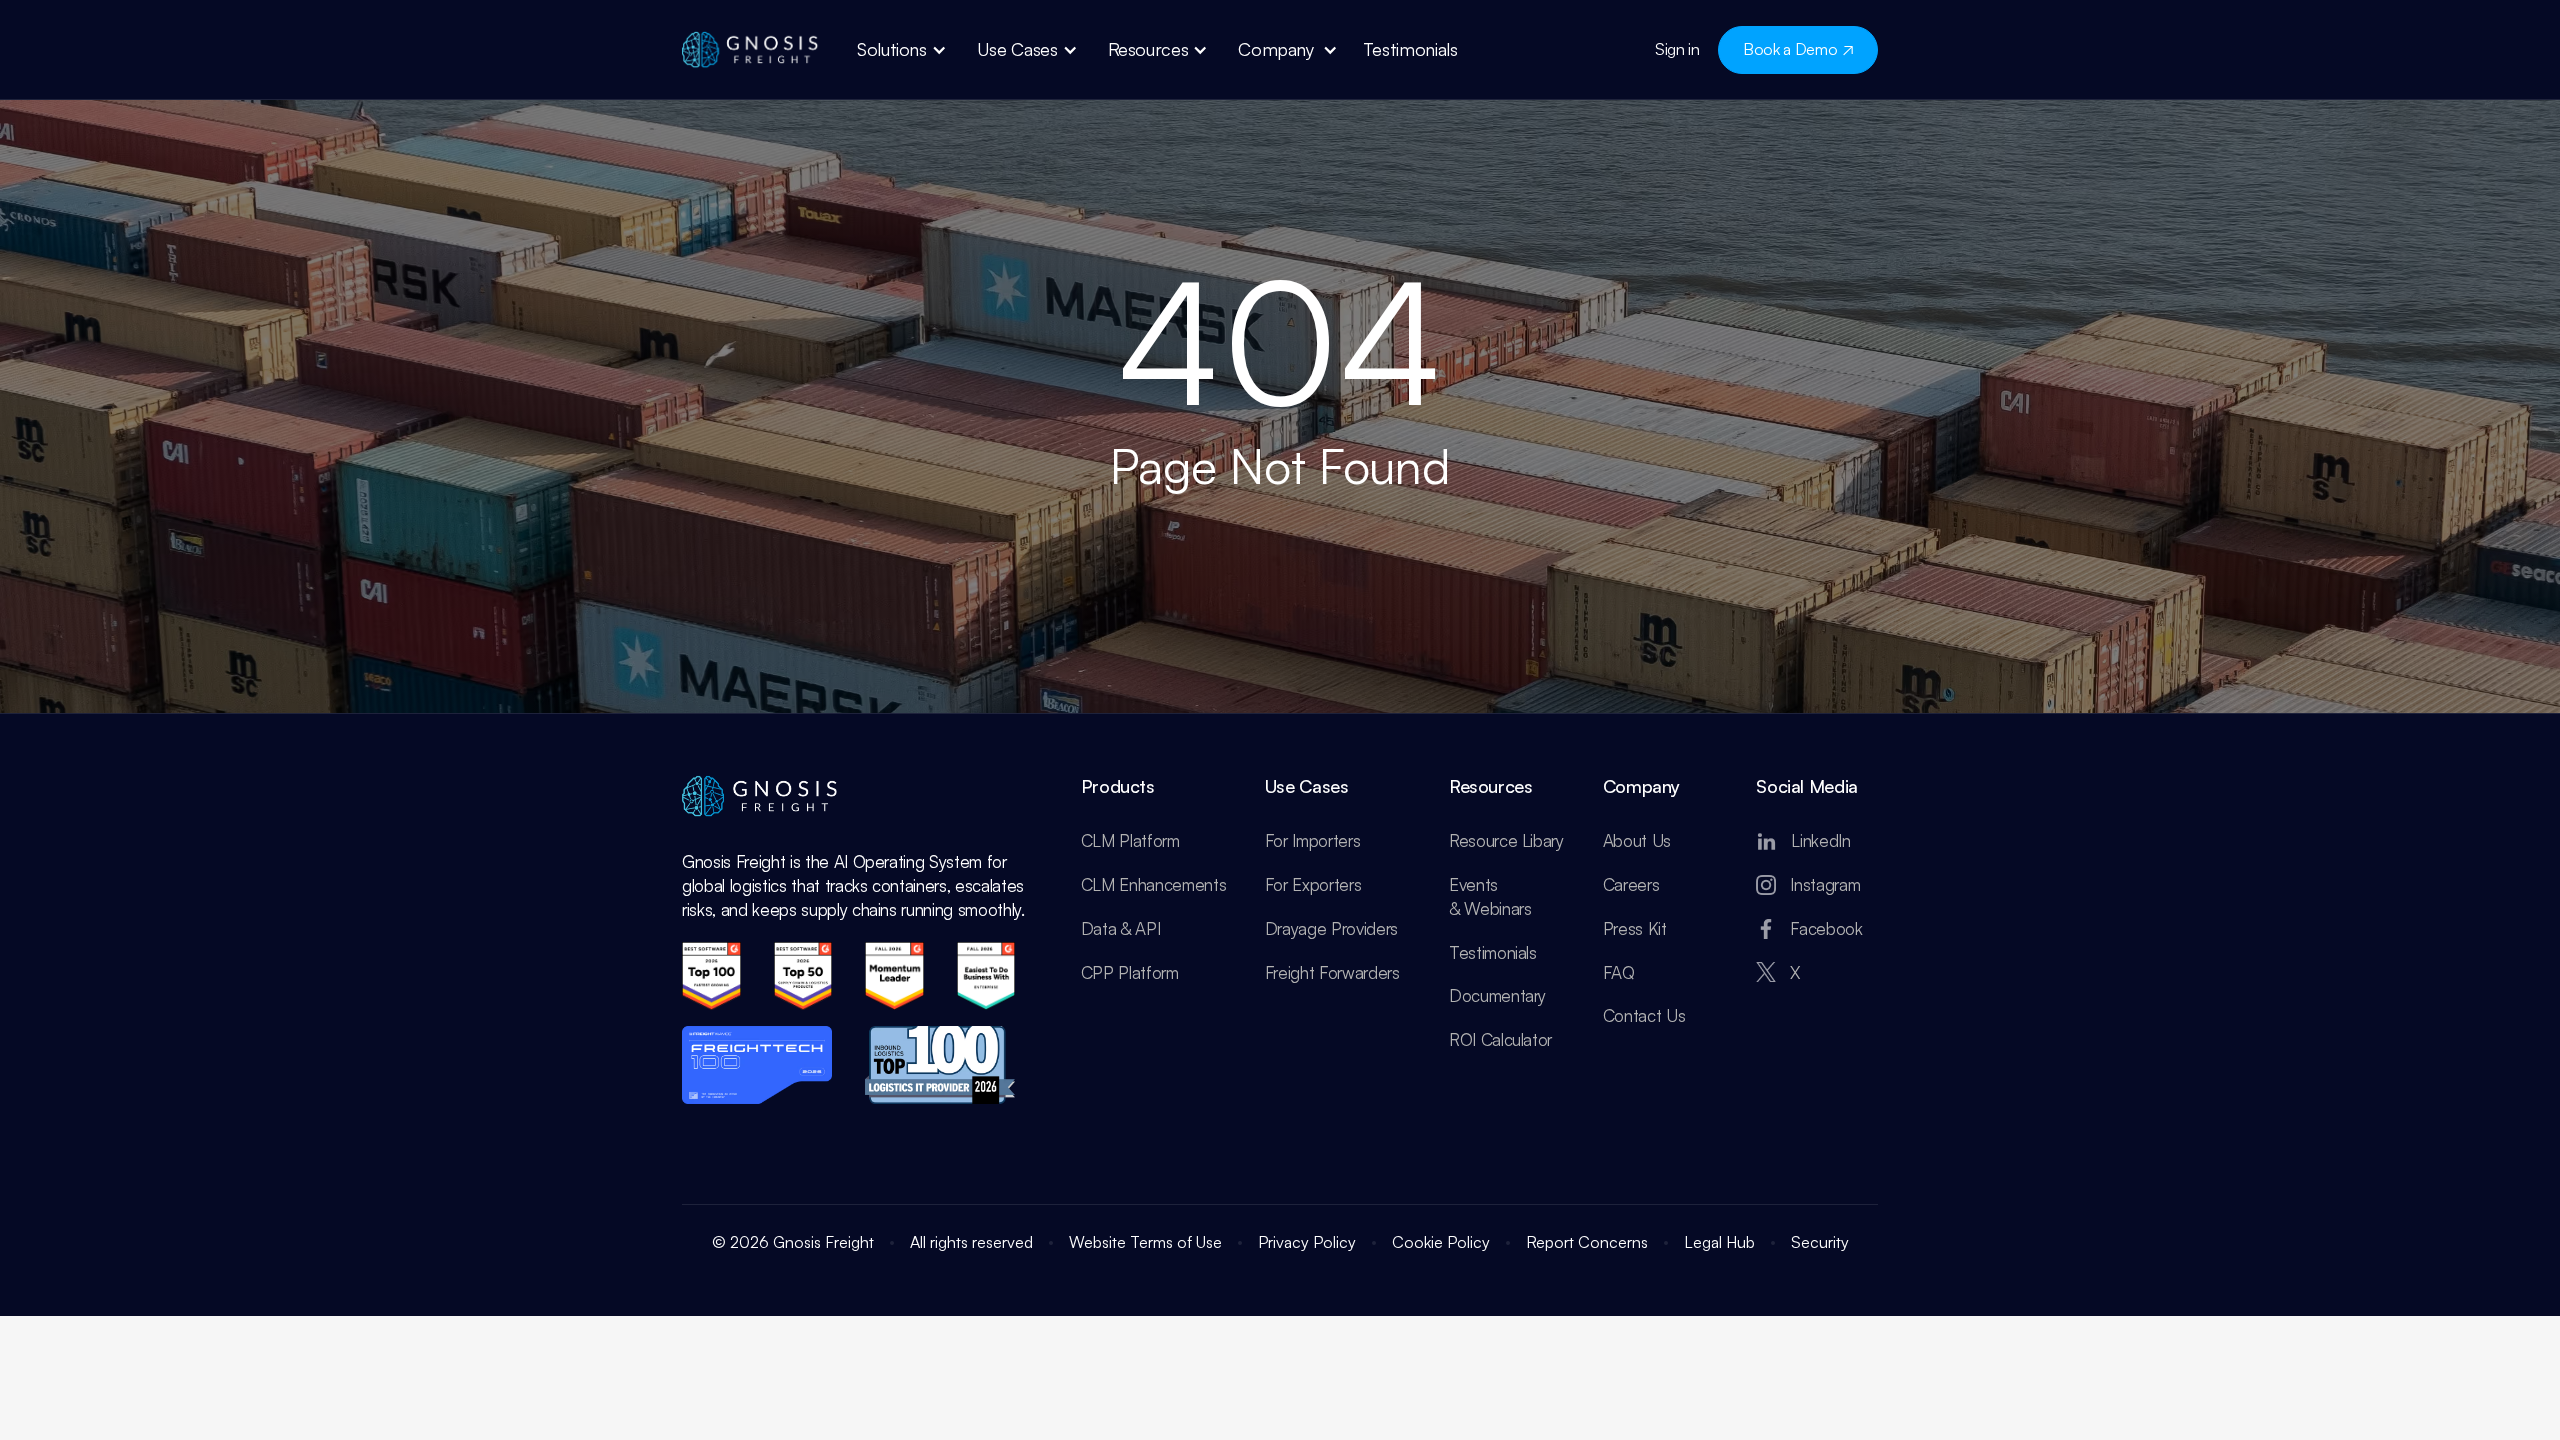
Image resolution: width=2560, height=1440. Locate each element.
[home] (752, 49)
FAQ (1619, 972)
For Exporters (1313, 884)
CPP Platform (1130, 972)
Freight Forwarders (1332, 972)
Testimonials (1493, 952)
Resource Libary (1506, 840)
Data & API (1121, 928)
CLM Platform (1130, 840)
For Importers (1313, 840)
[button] (902, 50)
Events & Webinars (1490, 896)
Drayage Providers (1331, 928)
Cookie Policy (1441, 1242)
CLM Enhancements (1154, 884)
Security (1820, 1242)
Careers (1631, 884)
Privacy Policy (1307, 1242)
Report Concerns (1587, 1242)
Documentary (1497, 995)
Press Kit (1635, 928)
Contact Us (1644, 1015)
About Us (1637, 840)
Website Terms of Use (1145, 1242)
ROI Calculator (1500, 1039)
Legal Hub (1719, 1242)
